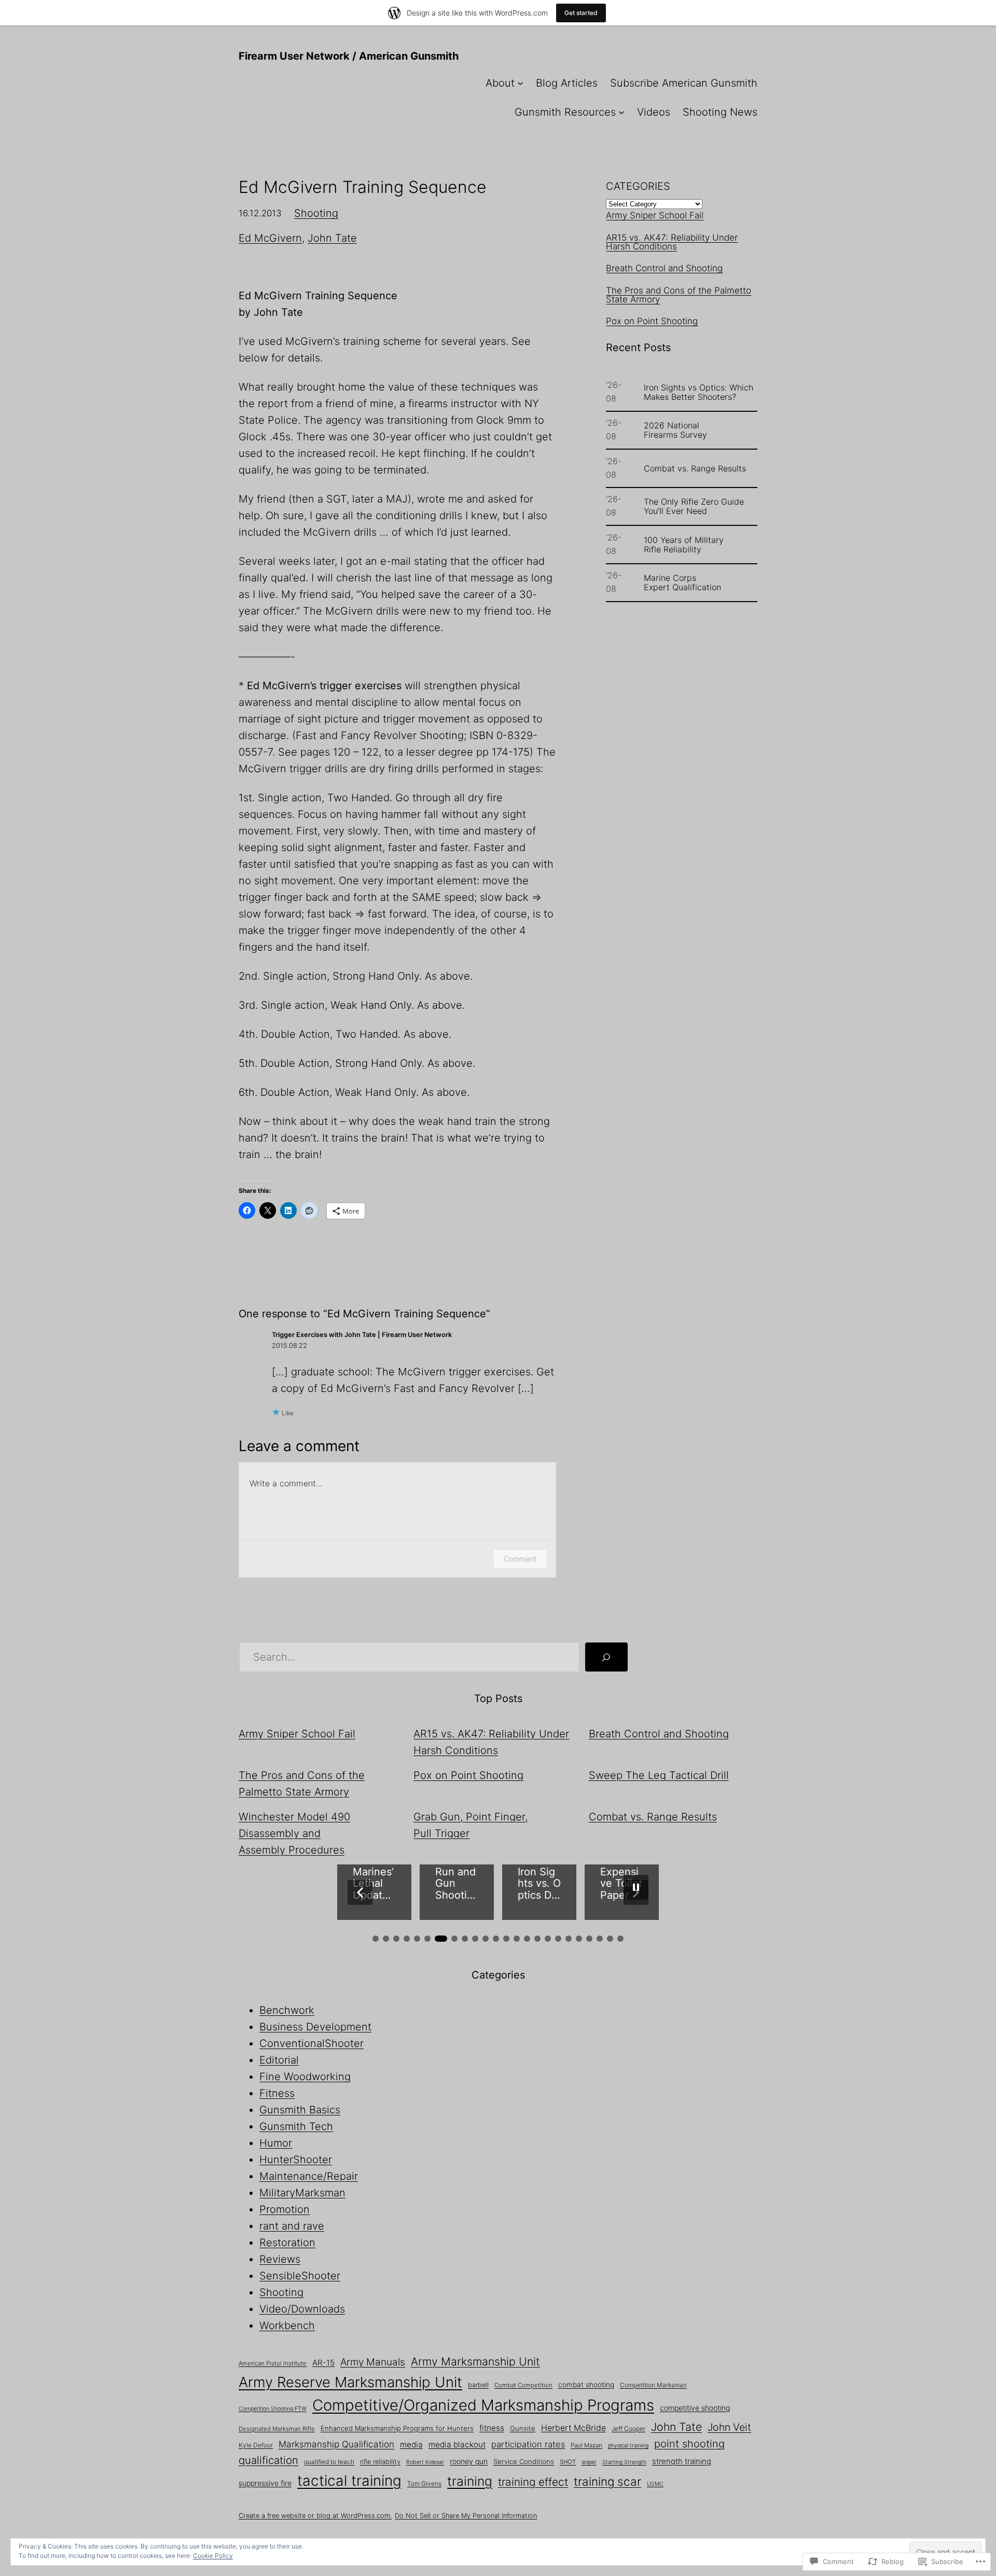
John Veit (729, 2427)
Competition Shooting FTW (273, 2409)
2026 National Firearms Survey (675, 430)
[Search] (606, 1657)
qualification (268, 2460)
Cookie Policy (213, 2556)
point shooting (689, 2444)
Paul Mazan (586, 2445)
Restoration (287, 2243)
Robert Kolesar (425, 2462)
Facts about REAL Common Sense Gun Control (620, 1884)
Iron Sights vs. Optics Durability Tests (457, 1884)
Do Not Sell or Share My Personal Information (466, 2516)
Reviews (280, 2259)
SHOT (568, 2462)
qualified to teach (329, 2462)
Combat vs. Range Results (695, 468)
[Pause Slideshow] (636, 1887)
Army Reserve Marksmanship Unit (350, 2382)
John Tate (332, 238)
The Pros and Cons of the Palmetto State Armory (679, 295)
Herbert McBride (573, 2428)
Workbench (287, 2326)
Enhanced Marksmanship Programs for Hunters (397, 2428)
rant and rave (292, 2226)
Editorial (279, 2060)
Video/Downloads (302, 2309)
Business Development (315, 2027)
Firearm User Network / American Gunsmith (349, 56)
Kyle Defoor (256, 2445)
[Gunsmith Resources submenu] (621, 112)
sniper (589, 2462)
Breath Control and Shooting (664, 268)
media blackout (457, 2445)
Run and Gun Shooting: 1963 (373, 1884)
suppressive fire (265, 2483)
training (470, 2481)
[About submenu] (520, 83)
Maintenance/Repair (309, 2176)
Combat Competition (523, 2385)
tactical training (349, 2481)
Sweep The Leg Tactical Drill (659, 1775)
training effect (533, 2482)
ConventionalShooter (312, 2043)
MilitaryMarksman (302, 2193)
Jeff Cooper (628, 2428)
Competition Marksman (653, 2385)
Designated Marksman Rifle (277, 2429)
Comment (520, 1559)
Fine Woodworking (305, 2077)
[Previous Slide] (360, 1892)
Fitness (277, 2093)
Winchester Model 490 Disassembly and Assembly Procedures (294, 1833)
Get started (581, 13)
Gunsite (523, 2428)
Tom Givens (424, 2483)
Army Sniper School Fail (655, 215)
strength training (682, 2461)
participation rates (528, 2444)
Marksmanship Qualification (336, 2444)
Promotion (285, 2209)
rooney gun (469, 2461)
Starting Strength (624, 2462)
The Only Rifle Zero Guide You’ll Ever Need (694, 506)
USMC (655, 2484)
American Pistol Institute (273, 2363)
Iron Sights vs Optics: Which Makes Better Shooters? (698, 392)
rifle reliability (380, 2462)
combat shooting (586, 2385)
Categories (638, 186)
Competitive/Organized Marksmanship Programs (483, 2405)
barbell (478, 2385)
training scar (607, 2481)
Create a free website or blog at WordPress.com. (315, 2516)
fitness (492, 2428)
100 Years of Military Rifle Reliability (684, 545)
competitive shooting (695, 2408)
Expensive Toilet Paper (539, 1884)
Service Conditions (524, 2461)
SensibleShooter (300, 2276)
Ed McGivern (270, 238)
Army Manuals (373, 2362)
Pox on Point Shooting (652, 321)
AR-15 (323, 2363)
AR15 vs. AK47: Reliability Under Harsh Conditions (672, 242)
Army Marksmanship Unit (475, 2361)
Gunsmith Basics (300, 2110)
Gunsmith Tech (296, 2126)
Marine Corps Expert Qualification (682, 582)
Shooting (316, 213)
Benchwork (287, 2010)
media (411, 2445)
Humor (276, 2143)
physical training (628, 2446)
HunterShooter (296, 2160)
